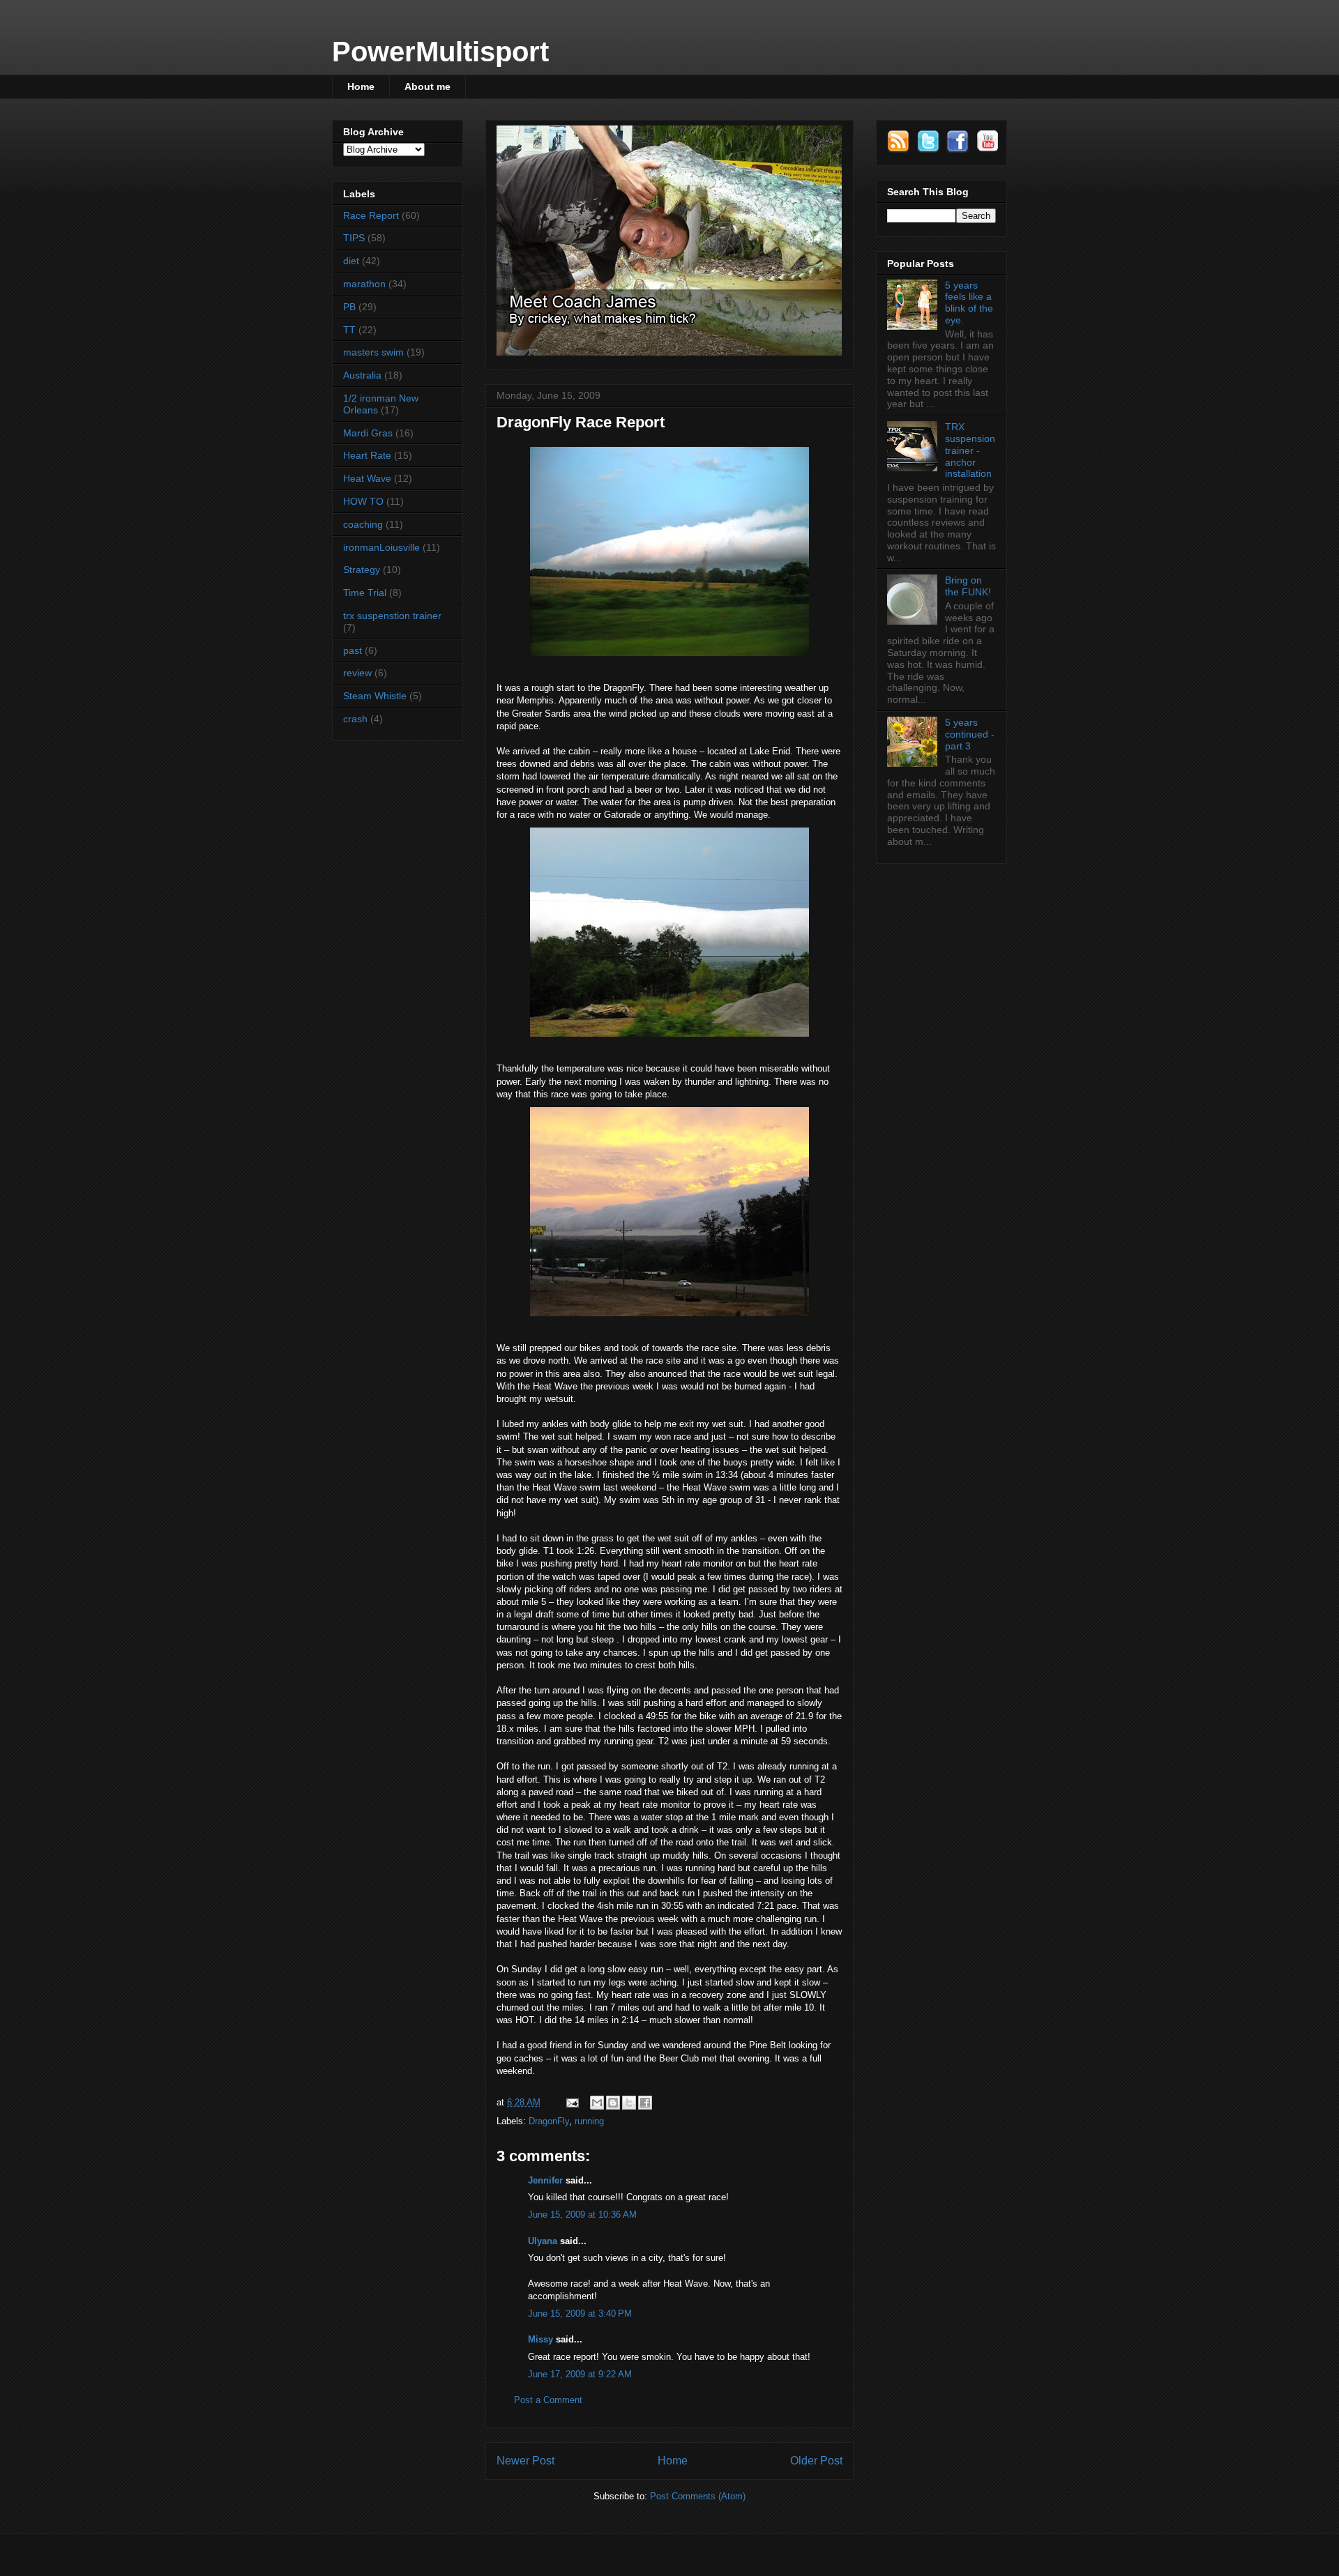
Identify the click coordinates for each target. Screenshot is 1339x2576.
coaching (363, 524)
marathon (364, 284)
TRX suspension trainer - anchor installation (970, 450)
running (589, 2121)
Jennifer (545, 2180)
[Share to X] (629, 2103)
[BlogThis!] (613, 2103)
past (353, 650)
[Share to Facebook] (645, 2103)
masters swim (373, 352)
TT (349, 330)
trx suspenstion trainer (392, 616)
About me (428, 86)
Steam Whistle (375, 696)
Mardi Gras (368, 433)
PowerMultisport (440, 52)
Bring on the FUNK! (968, 586)
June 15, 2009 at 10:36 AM (582, 2215)
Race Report (371, 215)
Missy (540, 2339)
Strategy (362, 570)
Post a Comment (548, 2400)
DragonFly (549, 2121)
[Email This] (597, 2103)
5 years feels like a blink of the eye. (969, 303)
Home (361, 86)
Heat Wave (367, 478)
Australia (362, 375)
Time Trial (365, 593)
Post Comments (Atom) (698, 2496)
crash (355, 719)
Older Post (816, 2461)
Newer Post (525, 2461)
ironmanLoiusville (381, 547)
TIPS (354, 238)
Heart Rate (367, 455)
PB (349, 307)
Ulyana (543, 2241)
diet (351, 261)
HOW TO (363, 501)
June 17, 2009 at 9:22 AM (580, 2374)
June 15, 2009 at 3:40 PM (580, 2314)
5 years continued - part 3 (970, 734)
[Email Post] (572, 2102)
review (357, 673)
